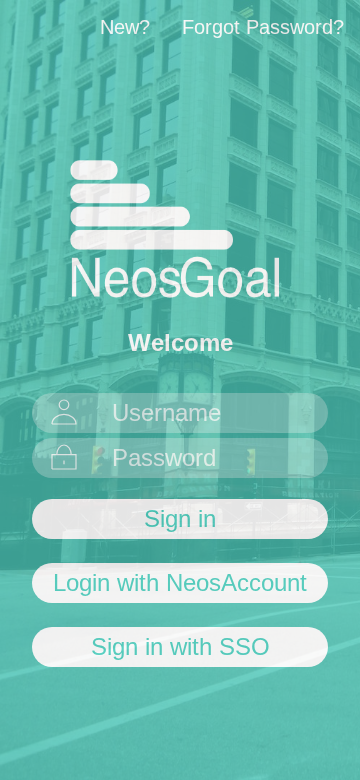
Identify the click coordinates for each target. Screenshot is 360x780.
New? (125, 27)
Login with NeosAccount (180, 582)
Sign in (180, 518)
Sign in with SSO (180, 646)
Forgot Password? (263, 27)
